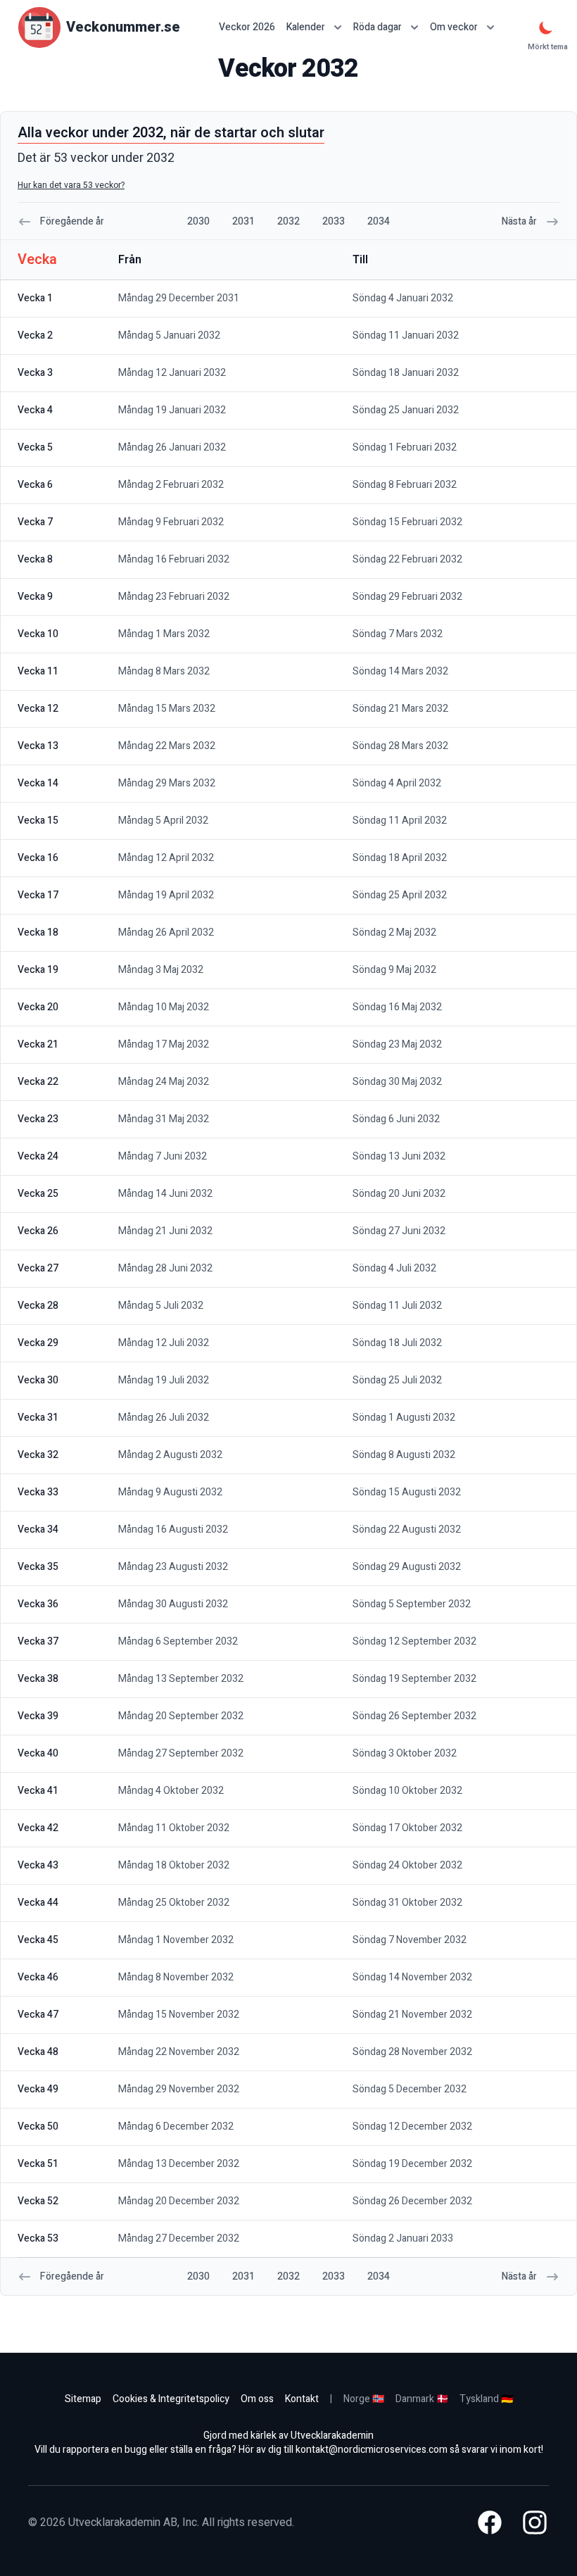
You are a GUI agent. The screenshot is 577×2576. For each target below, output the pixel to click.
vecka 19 (38, 970)
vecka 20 (38, 1007)
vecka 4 (35, 410)
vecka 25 (38, 1194)
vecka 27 (38, 1268)
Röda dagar (378, 27)
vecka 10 (38, 634)
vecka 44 (38, 1903)
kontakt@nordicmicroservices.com (372, 2450)
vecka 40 (38, 1753)
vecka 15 (38, 821)
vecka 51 (38, 2164)
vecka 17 (38, 895)
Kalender (306, 27)
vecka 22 (38, 1082)
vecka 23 (38, 1119)
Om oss (257, 2399)
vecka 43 (38, 1865)
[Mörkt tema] (546, 27)
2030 (198, 221)
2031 (243, 221)
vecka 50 (38, 2126)
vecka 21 (38, 1044)
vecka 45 (38, 1940)
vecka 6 (35, 485)
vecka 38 (38, 1679)
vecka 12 (38, 709)
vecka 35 (38, 1567)
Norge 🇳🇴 (364, 2399)
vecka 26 (38, 1231)
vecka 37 (38, 1641)
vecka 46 (38, 1977)
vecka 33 (38, 1492)
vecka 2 (35, 335)
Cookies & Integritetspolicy (171, 2399)
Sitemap (83, 2399)
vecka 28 (38, 1306)
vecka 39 (38, 1716)
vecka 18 (38, 932)
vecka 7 (35, 522)
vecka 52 (38, 2201)
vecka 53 (38, 2238)
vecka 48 (38, 2052)
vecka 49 (38, 2089)
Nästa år (519, 221)
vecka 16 (38, 858)
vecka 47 (38, 2015)
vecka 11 (38, 671)
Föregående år (72, 221)
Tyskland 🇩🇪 (486, 2399)
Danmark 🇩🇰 (422, 2399)
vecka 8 (35, 559)
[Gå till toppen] (552, 2551)
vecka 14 (38, 783)
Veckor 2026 (247, 27)
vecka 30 (38, 1380)
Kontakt (302, 2399)
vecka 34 (38, 1529)
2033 (334, 221)
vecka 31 (38, 1418)
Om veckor (454, 27)
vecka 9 (35, 597)
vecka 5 (35, 447)
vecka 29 (38, 1343)
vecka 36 (38, 1604)
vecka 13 (38, 746)
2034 (379, 221)
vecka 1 (35, 298)
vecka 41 (38, 1791)
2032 (288, 221)
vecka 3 (35, 373)
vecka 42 (38, 1828)
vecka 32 (38, 1455)
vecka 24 (38, 1156)
